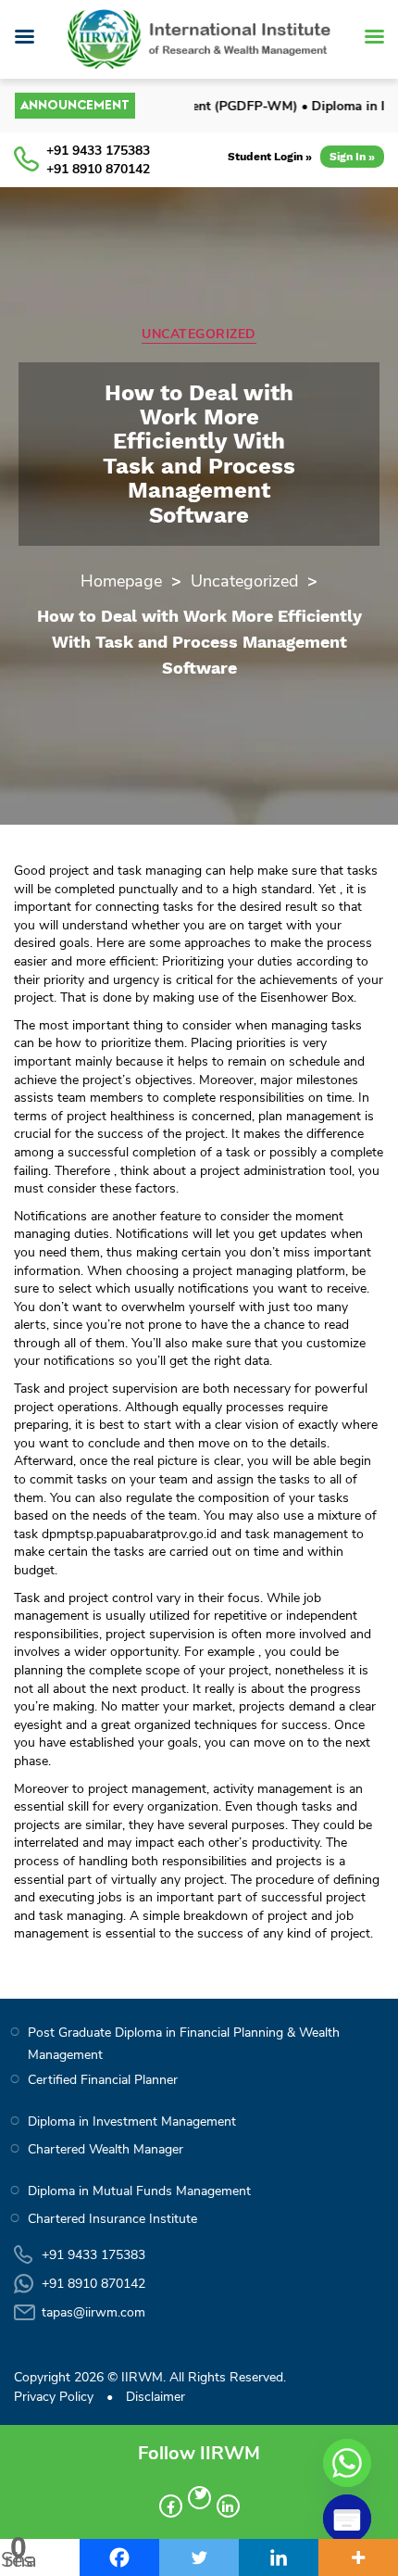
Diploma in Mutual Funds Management (139, 2191)
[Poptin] (347, 2519)
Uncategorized (199, 335)
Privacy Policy (54, 2397)
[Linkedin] (279, 2557)
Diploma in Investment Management (132, 2121)
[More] (358, 2557)
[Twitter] (199, 2557)
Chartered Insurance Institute (112, 2219)
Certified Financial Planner (103, 2080)
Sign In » (352, 157)
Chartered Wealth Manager (106, 2149)
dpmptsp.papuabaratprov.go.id (129, 1534)
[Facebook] (119, 2557)
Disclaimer (155, 2397)
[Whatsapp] (347, 2463)
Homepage (121, 581)
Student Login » (270, 157)
